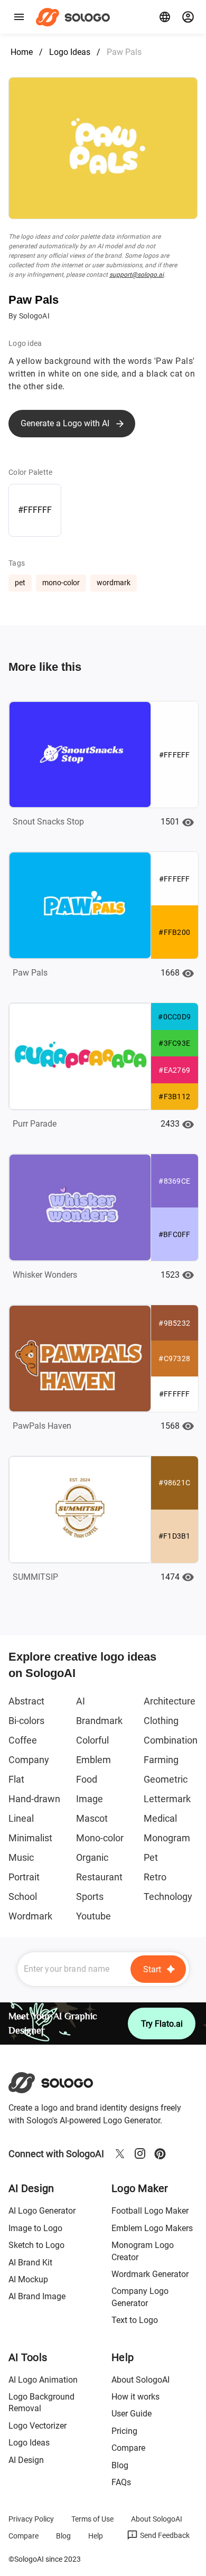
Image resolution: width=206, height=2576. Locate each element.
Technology (168, 1896)
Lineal (21, 1818)
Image (90, 1799)
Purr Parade (35, 1124)
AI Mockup (28, 2279)
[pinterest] (160, 2153)
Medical (160, 1818)
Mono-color (100, 1838)
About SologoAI (141, 2380)
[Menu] (19, 17)
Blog (120, 2465)
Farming (161, 1760)
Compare (128, 2448)
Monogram (167, 1838)
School (23, 1896)
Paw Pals (30, 973)
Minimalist (30, 1838)
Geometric (166, 1779)
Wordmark (30, 1916)
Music (21, 1857)
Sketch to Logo (36, 2245)
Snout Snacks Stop (48, 822)
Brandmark (99, 1721)
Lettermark (167, 1799)
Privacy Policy (31, 2519)
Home (22, 52)
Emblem (93, 1760)
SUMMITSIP (35, 1577)
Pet (151, 1857)
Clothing (161, 1721)
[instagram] (140, 2153)
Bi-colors (26, 1721)
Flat (16, 1779)
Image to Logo (35, 2228)
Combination (171, 1740)
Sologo (76, 17)
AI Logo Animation (43, 2380)
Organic (92, 1857)
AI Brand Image (37, 2296)
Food (87, 1779)
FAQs (121, 2482)
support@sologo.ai (137, 275)
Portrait (24, 1877)
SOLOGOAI (60, 2083)
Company (29, 1760)
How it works (135, 2397)
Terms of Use (92, 2519)
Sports (90, 1896)
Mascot (92, 1818)
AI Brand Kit (30, 2263)
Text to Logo (135, 2320)
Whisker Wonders (45, 1275)
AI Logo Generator (42, 2211)
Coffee (23, 1740)
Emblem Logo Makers (152, 2228)
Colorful (92, 1740)
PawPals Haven (42, 1426)
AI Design (26, 2460)
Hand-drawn (34, 1799)
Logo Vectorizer (38, 2426)
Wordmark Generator (150, 2274)
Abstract (26, 1701)
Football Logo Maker (150, 2211)
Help (96, 2536)
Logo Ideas (70, 52)
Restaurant (99, 1877)
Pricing (124, 2431)
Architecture (170, 1701)
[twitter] (120, 2153)
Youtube (93, 1916)
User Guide (132, 2414)
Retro (155, 1877)
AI (81, 1701)
